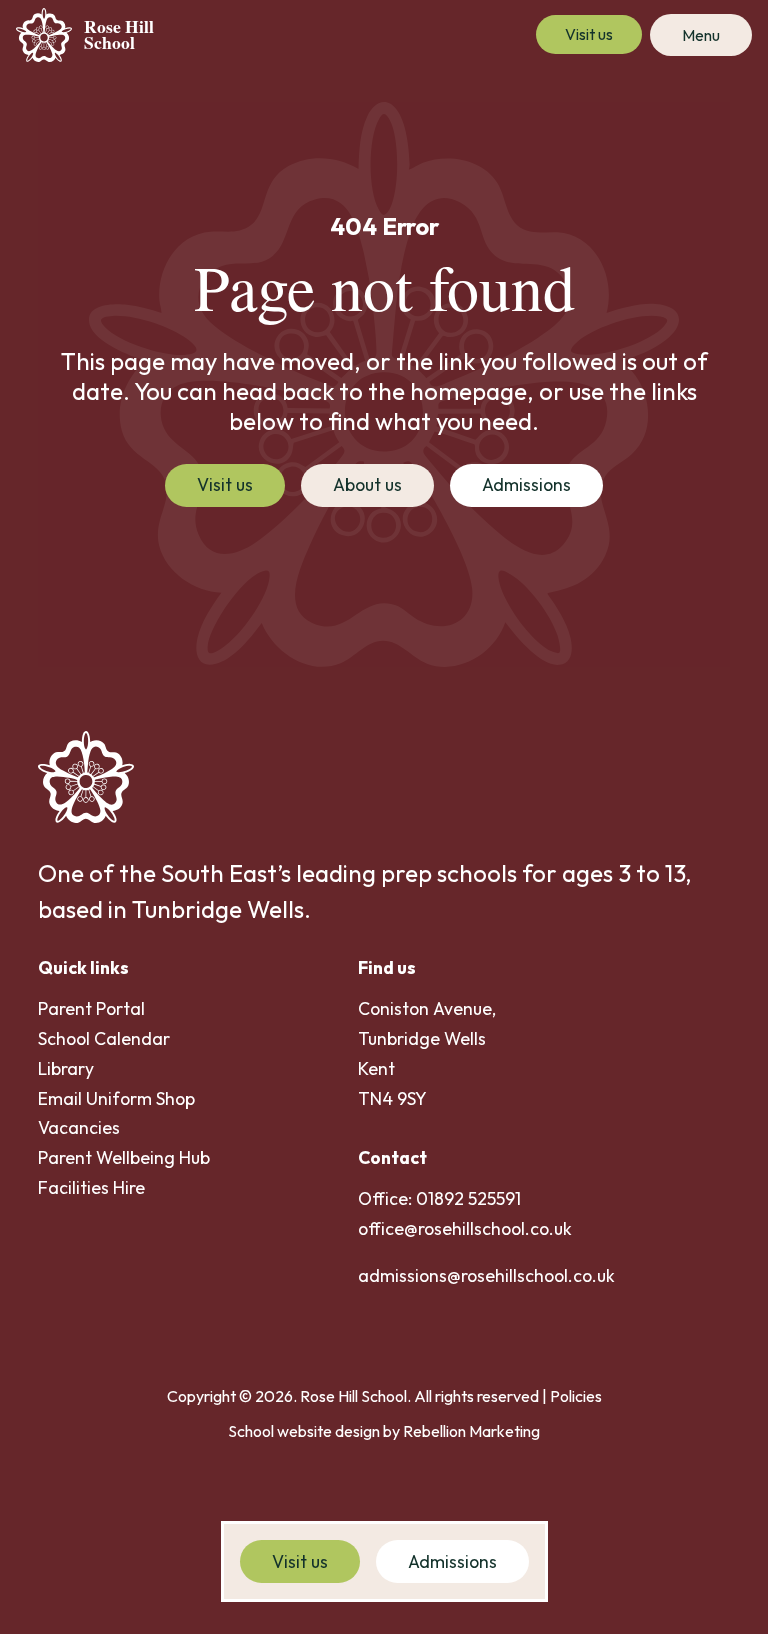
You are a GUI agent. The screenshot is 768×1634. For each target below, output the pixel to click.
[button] (701, 35)
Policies (576, 1396)
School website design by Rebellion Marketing (384, 1431)
